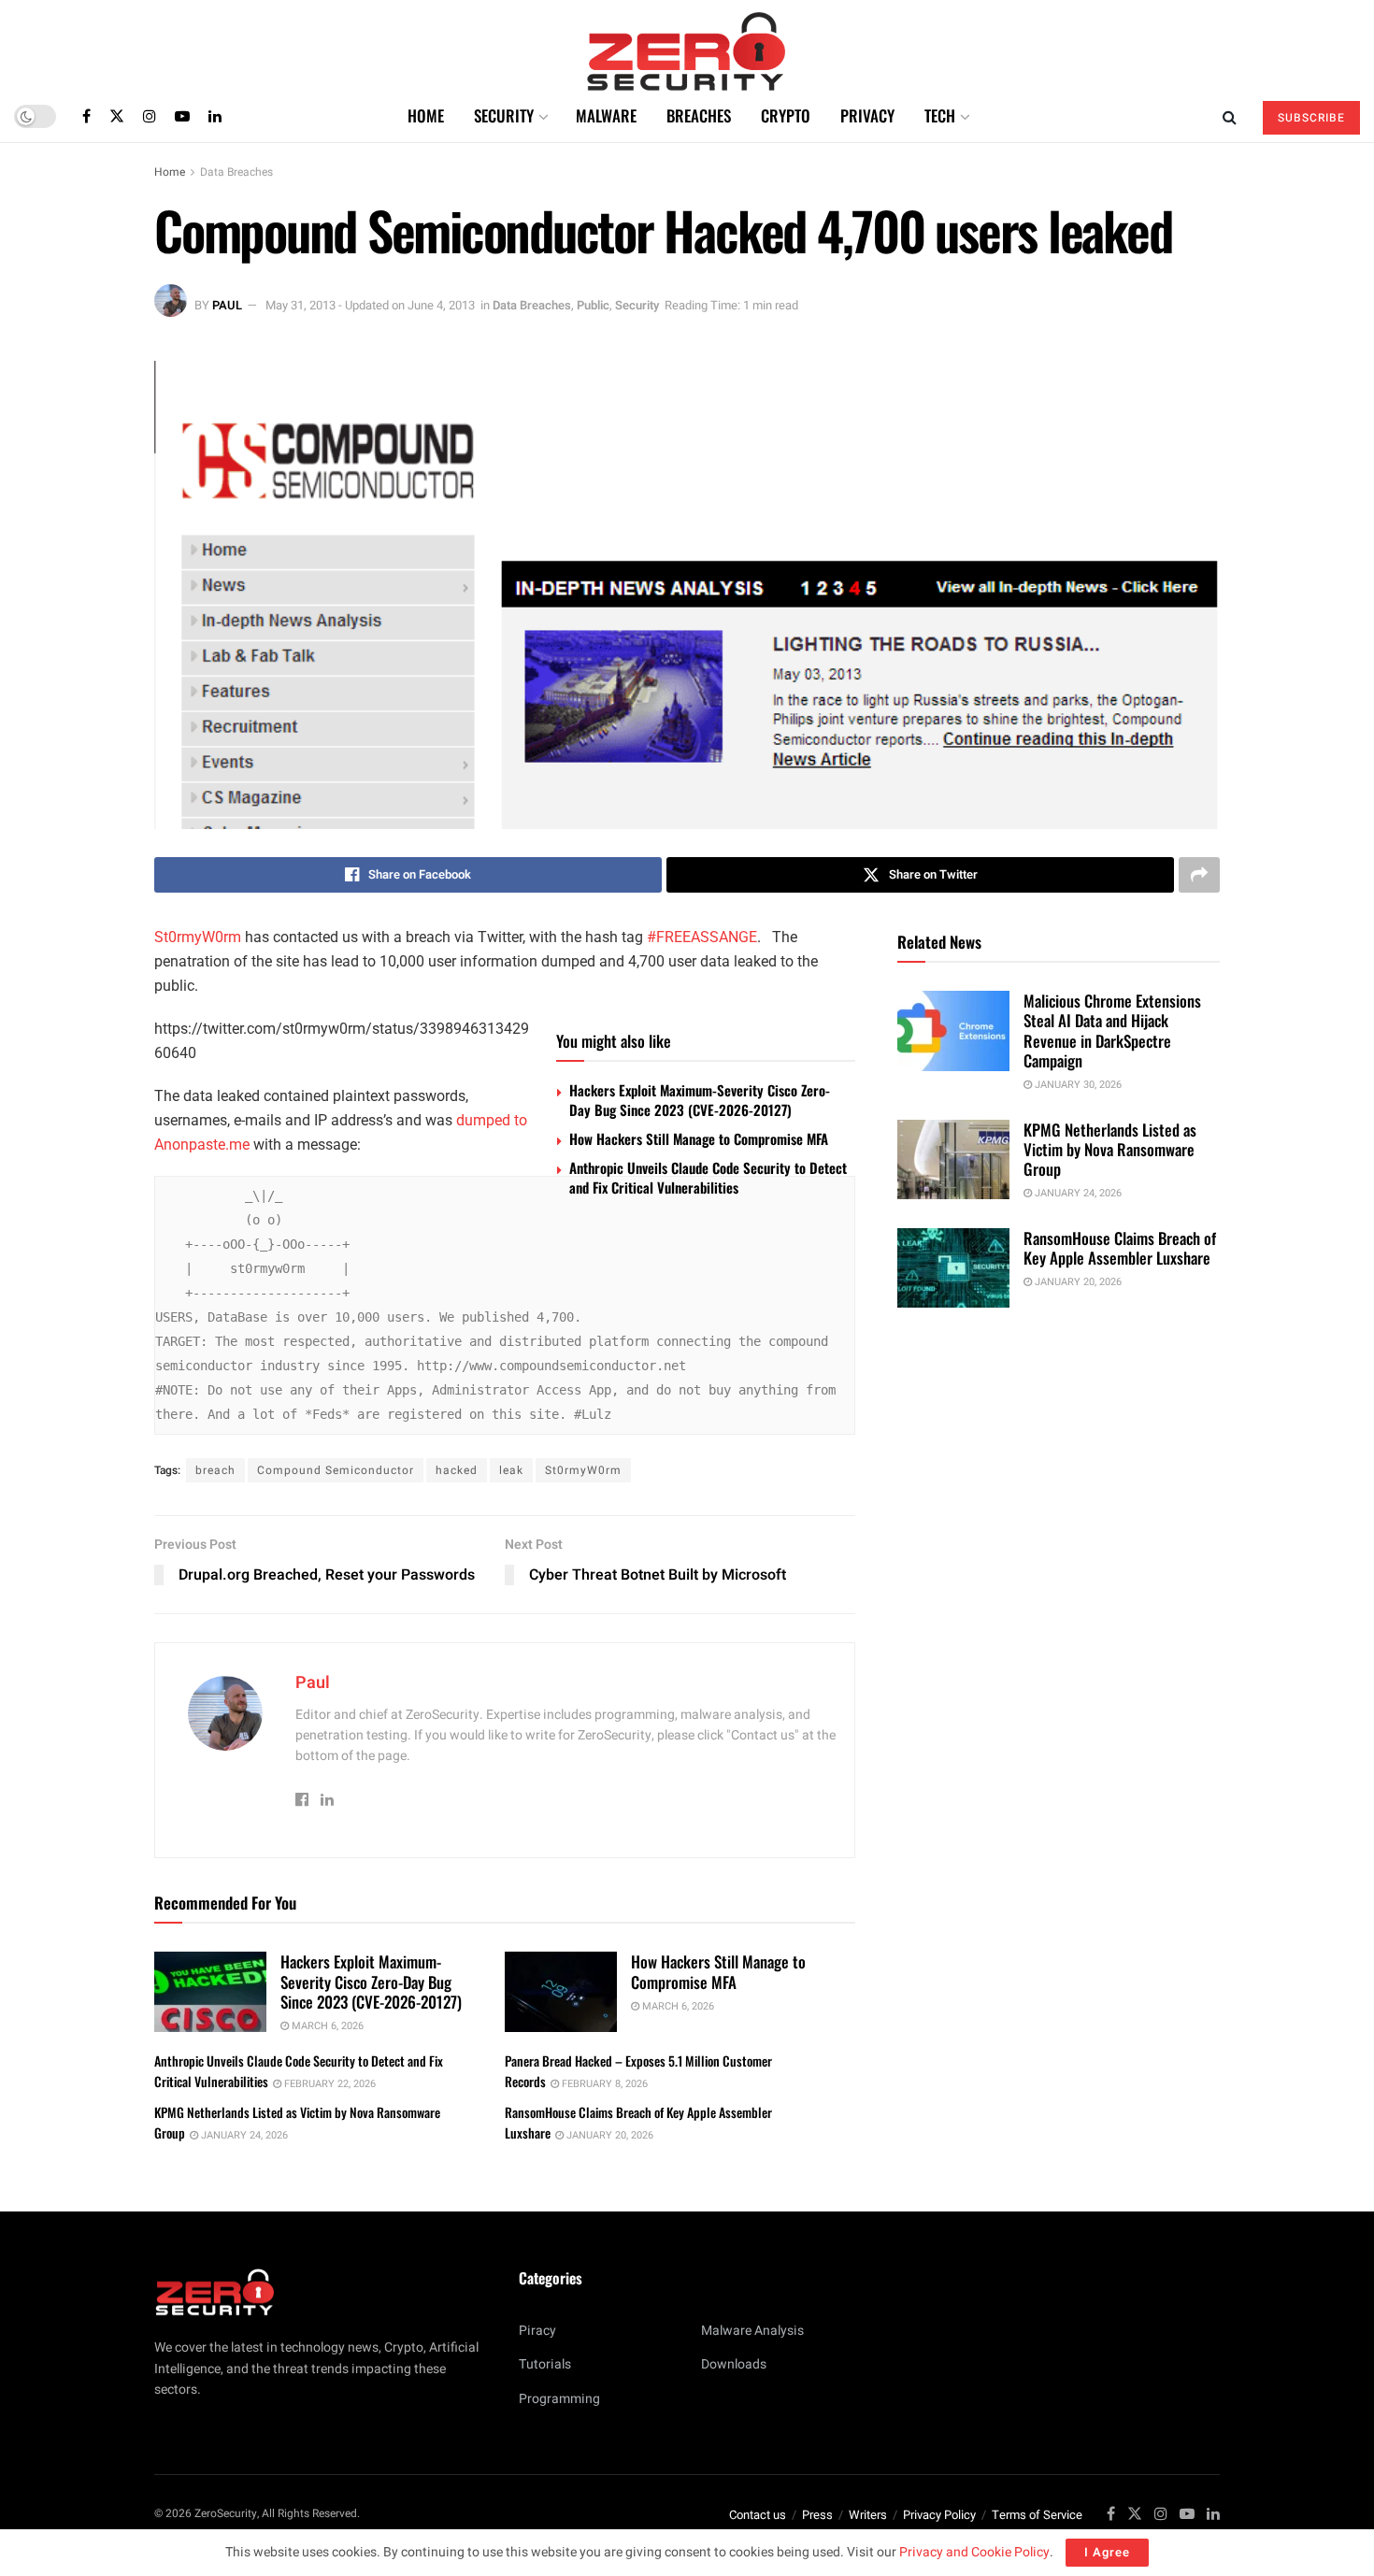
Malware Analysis (752, 2331)
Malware (606, 115)
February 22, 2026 (329, 2084)
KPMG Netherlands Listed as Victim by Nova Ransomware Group (1110, 1150)
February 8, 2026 (603, 2084)
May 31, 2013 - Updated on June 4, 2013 (370, 305)
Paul (227, 305)
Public (593, 305)
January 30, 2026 (1077, 1085)
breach (215, 1470)
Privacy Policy (939, 2515)
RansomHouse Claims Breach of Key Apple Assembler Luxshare (1120, 1248)
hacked (457, 1470)
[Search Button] (1230, 116)
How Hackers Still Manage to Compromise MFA (699, 1138)
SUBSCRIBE (1311, 118)
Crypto (786, 115)
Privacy (867, 115)
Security (504, 115)
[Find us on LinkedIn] (215, 116)
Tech (940, 115)
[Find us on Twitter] (117, 116)
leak (511, 1470)
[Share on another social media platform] (1199, 875)
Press (817, 2515)
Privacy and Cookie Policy (974, 2552)
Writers (868, 2515)
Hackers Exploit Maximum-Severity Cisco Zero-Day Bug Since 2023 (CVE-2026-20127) (700, 1100)
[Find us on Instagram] (150, 116)
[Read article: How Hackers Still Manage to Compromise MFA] (561, 1992)
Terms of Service (1037, 2515)
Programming (559, 2399)
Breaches (699, 115)
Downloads (734, 2364)
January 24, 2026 (243, 2135)
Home (426, 115)
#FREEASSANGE (702, 937)
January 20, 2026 (608, 2135)
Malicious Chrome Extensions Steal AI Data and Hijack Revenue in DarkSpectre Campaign (1112, 1030)
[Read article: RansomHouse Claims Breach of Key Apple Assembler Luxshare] (953, 1268)
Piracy (537, 2331)
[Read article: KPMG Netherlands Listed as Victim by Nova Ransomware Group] (953, 1160)
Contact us (758, 2515)
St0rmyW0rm (198, 937)
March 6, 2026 (326, 2026)
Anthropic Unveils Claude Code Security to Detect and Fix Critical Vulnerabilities (708, 1177)
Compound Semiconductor (336, 1470)
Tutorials (545, 2364)
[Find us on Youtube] (182, 116)
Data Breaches (236, 172)
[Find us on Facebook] (86, 116)
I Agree (1107, 2552)
